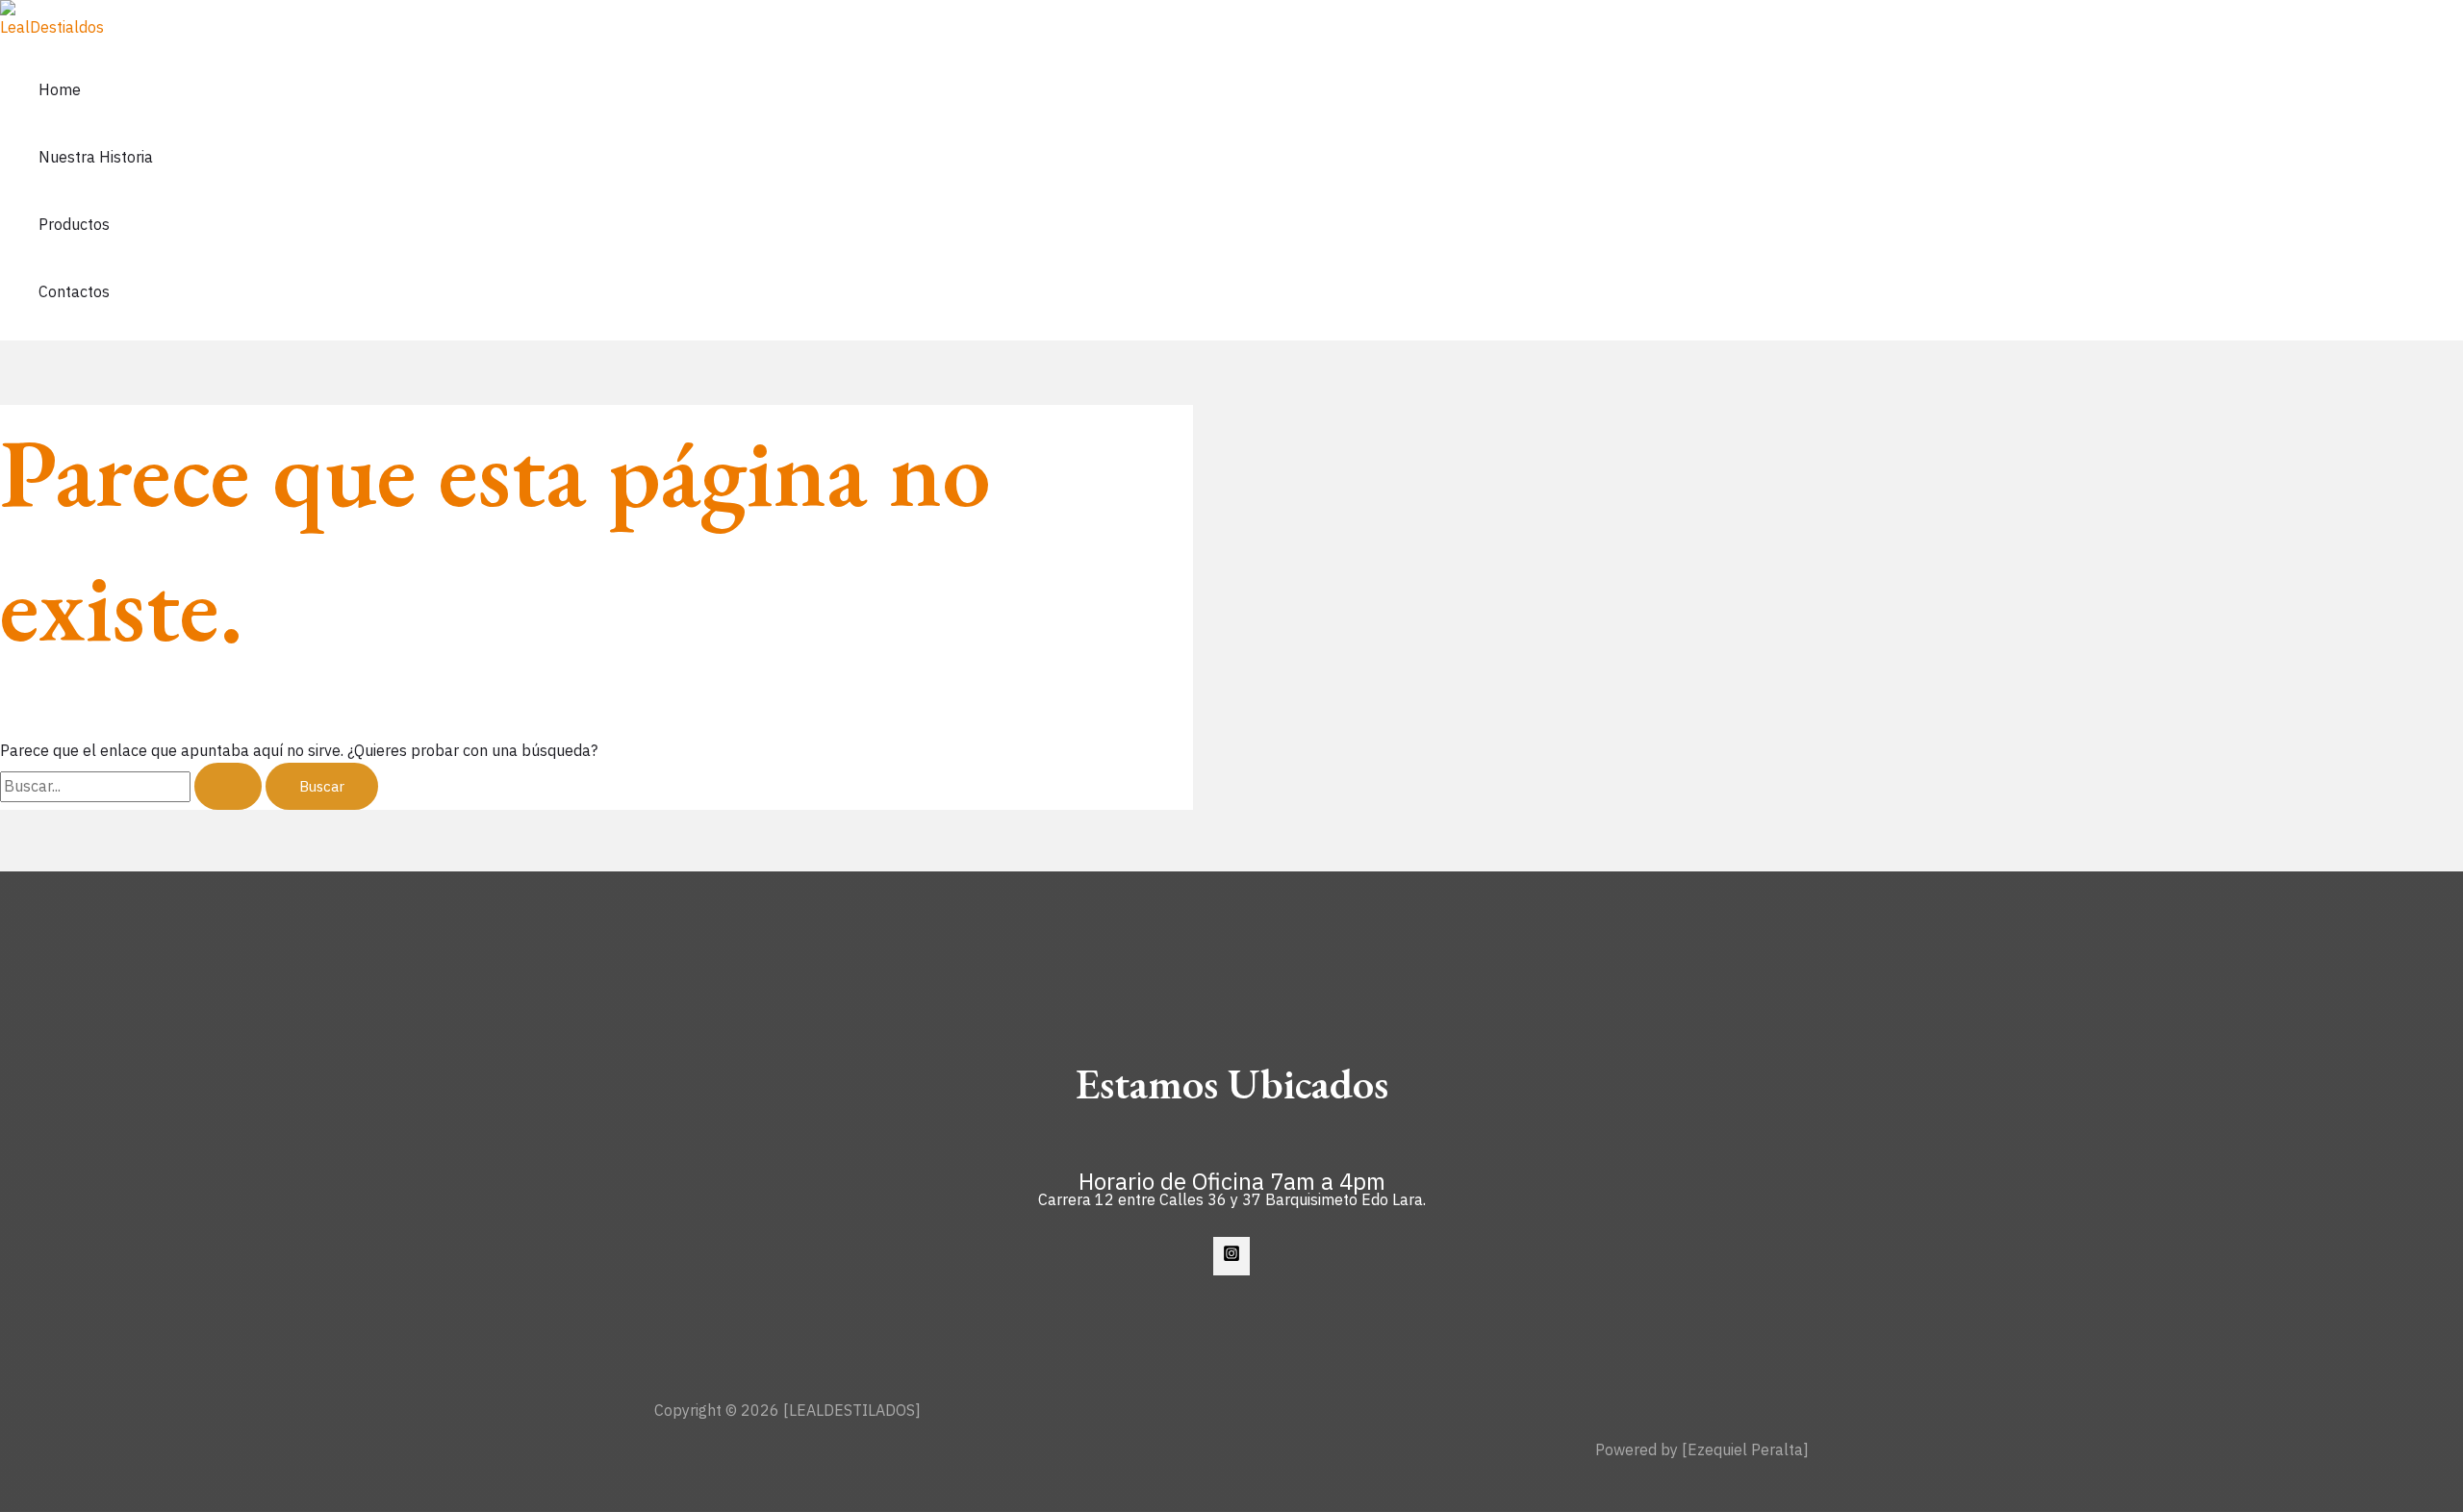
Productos (74, 224)
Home (60, 89)
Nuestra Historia (96, 157)
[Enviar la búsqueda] (228, 786)
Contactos (74, 291)
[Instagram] (1231, 1256)
